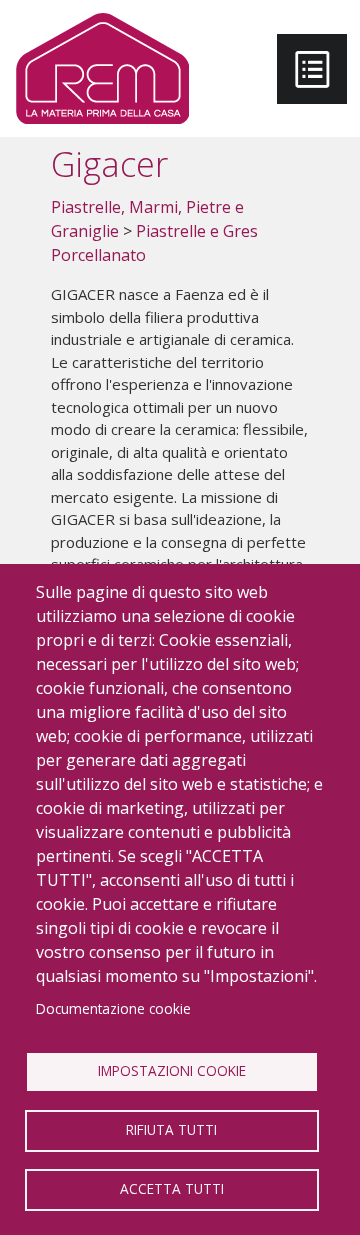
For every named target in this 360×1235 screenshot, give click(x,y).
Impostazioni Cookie (172, 1070)
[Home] (102, 68)
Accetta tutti (172, 1188)
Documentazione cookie (113, 1008)
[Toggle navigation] (312, 69)
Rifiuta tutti (171, 1129)
